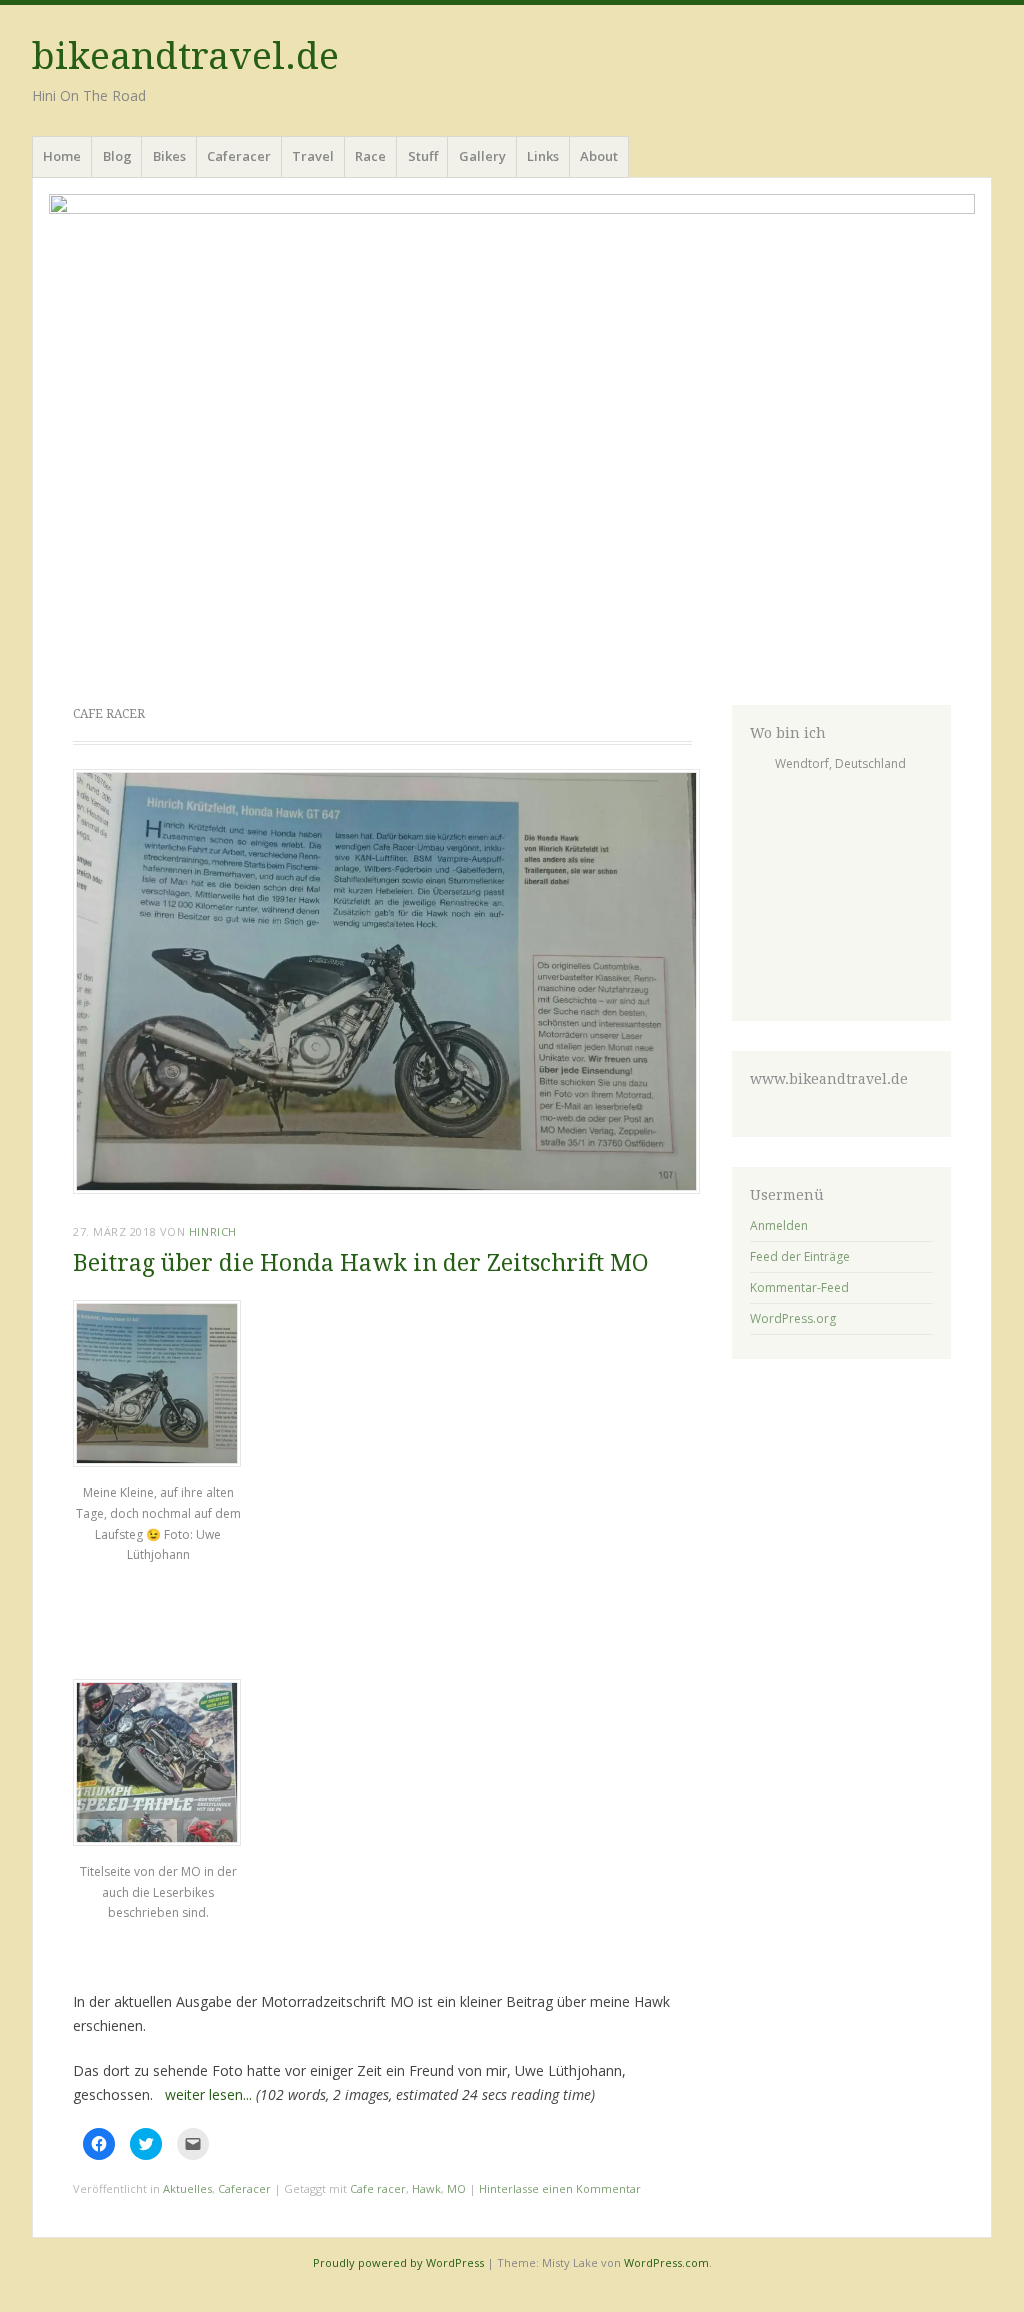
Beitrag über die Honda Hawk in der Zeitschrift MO (361, 1263)
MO (456, 2188)
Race (370, 156)
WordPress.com (666, 2262)
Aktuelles (187, 2188)
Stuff (423, 156)
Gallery (482, 156)
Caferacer (239, 156)
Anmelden (779, 1225)
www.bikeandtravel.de (829, 1079)
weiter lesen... (208, 2094)
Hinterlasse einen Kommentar (560, 2188)
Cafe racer (378, 2188)
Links (543, 156)
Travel (313, 156)
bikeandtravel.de (185, 56)
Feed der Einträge (800, 1256)
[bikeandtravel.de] (512, 437)
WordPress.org (793, 1318)
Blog (117, 156)
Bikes (169, 156)
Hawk (426, 2188)
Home (62, 156)
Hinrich (213, 1231)
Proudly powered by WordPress (398, 2262)
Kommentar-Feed (799, 1287)
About (599, 156)
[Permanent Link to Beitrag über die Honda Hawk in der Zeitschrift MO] (386, 1188)
